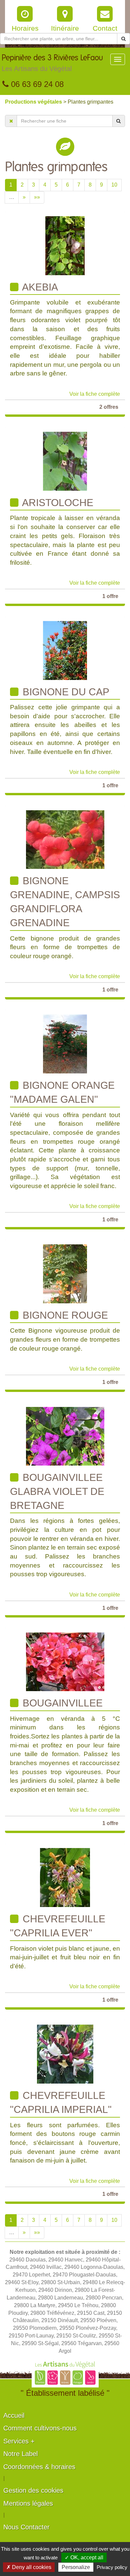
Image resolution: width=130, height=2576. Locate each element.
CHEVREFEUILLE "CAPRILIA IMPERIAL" (61, 2102)
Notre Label (20, 2454)
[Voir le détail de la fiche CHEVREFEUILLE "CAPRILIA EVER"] (65, 1877)
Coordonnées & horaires (39, 2467)
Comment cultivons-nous (40, 2428)
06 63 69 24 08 (36, 84)
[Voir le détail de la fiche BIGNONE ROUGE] (65, 1274)
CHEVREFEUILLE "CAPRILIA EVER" (58, 1926)
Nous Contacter (26, 2527)
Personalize (76, 2567)
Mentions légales (28, 2503)
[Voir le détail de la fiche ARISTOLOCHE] (65, 461)
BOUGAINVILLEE (61, 1703)
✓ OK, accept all (84, 2558)
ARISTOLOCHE (57, 503)
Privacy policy (112, 2567)
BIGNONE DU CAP (65, 692)
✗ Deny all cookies (29, 2567)
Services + (19, 2441)
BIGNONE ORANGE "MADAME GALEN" (62, 1092)
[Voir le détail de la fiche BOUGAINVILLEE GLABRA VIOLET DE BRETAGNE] (65, 1436)
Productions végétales (34, 102)
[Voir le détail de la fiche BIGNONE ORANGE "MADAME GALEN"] (65, 1044)
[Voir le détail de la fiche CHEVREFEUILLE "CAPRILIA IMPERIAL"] (65, 2054)
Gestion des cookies (33, 2490)
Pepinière (52, 63)
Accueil (14, 2415)
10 (114, 185)
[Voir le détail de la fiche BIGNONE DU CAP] (65, 650)
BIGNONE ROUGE (64, 1315)
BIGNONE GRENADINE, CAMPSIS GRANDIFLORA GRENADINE (65, 902)
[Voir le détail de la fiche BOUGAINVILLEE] (65, 1662)
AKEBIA (39, 287)
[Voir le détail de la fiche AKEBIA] (65, 245)
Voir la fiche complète (95, 394)
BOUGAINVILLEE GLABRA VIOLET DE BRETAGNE (57, 1492)
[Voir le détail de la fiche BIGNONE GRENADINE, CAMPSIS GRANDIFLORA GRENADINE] (65, 839)
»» (37, 197)
